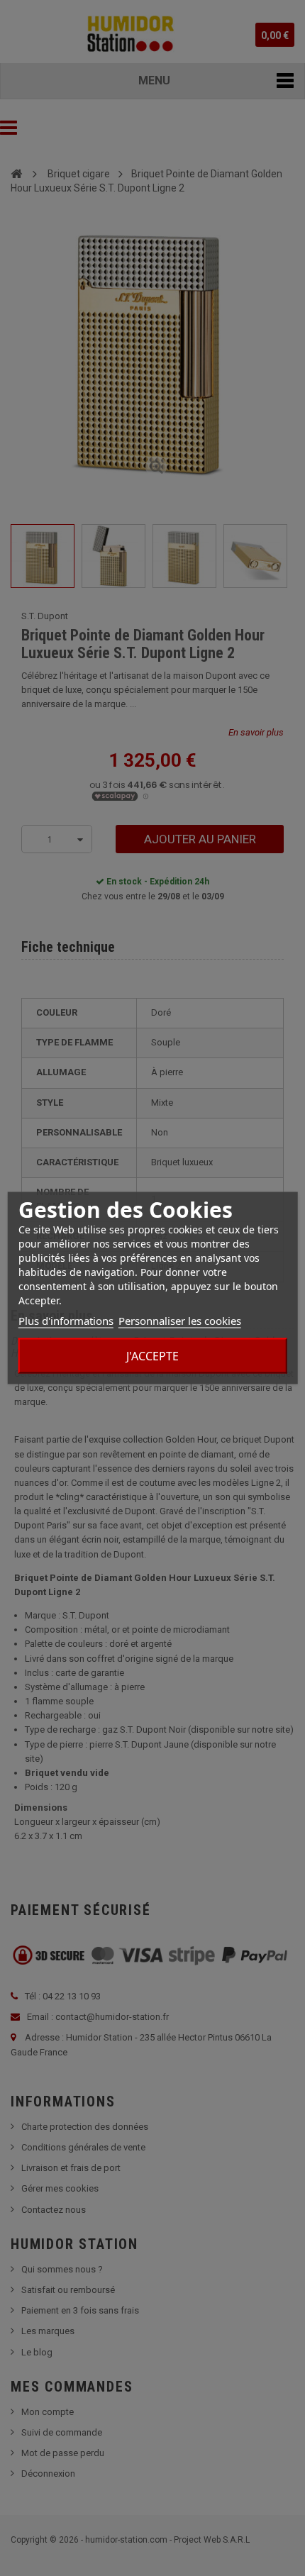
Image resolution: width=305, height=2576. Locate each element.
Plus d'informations (66, 1321)
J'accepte (152, 1356)
